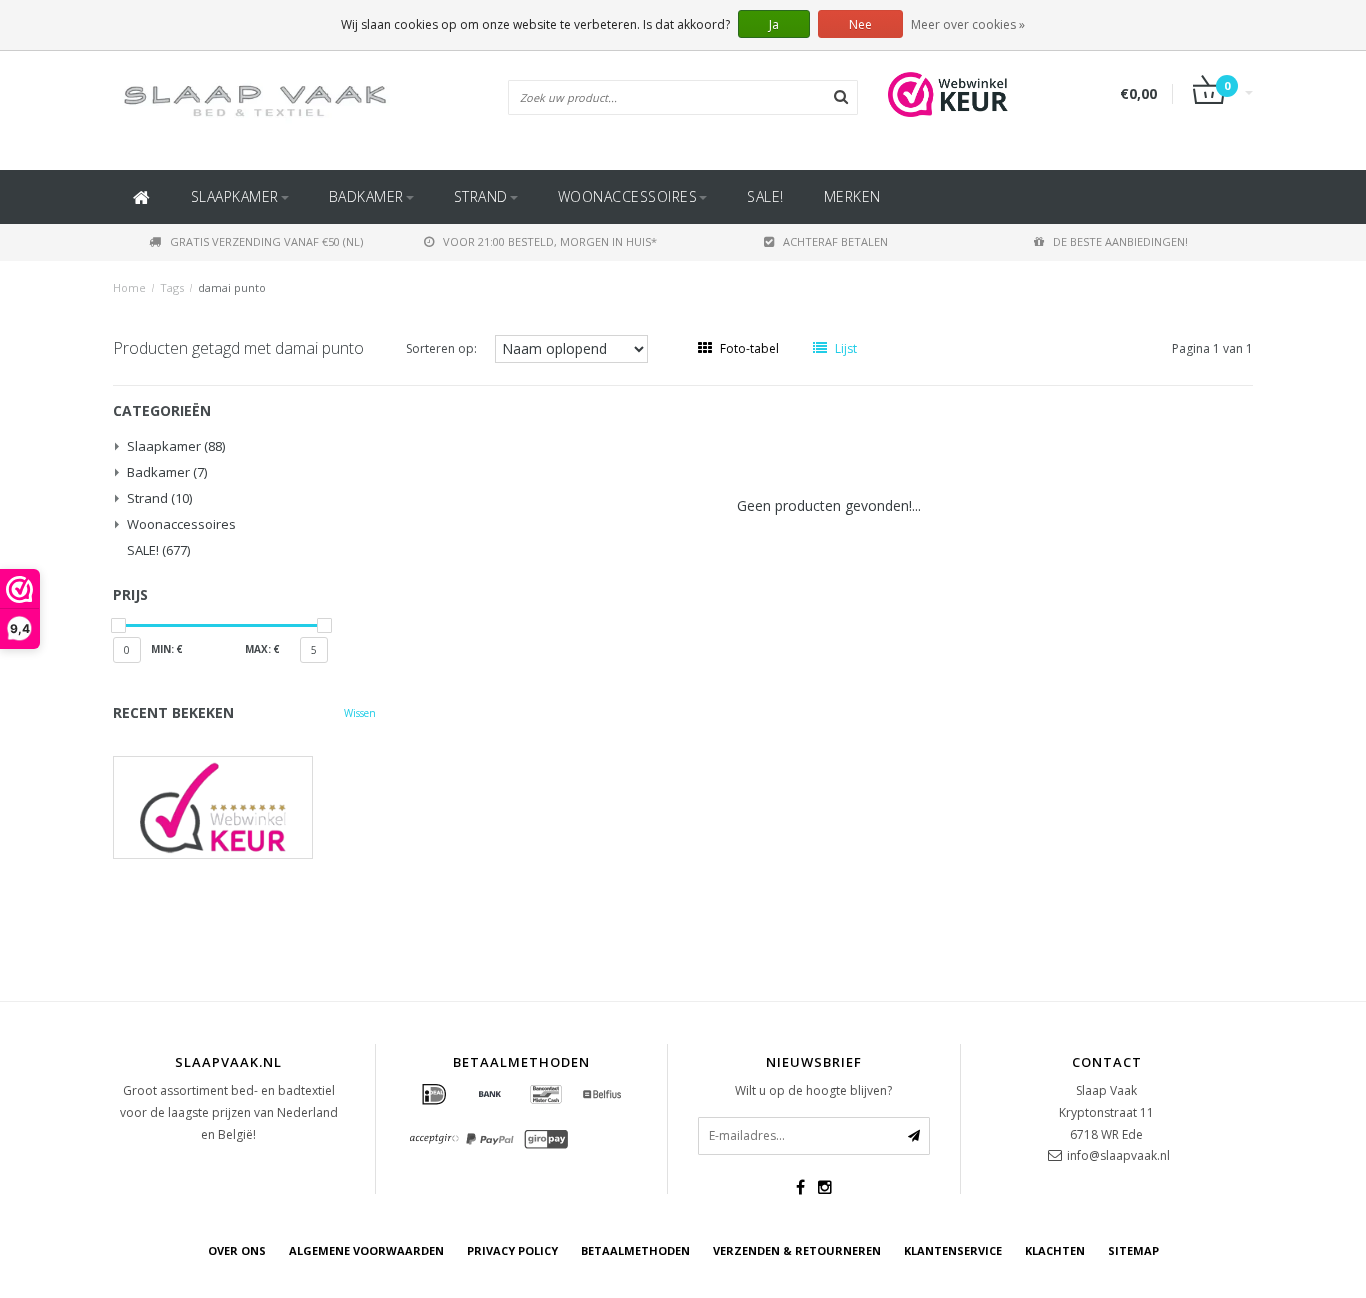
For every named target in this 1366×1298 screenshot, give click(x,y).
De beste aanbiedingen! (1120, 241)
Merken (852, 196)
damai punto (232, 287)
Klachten (1055, 1250)
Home (129, 287)
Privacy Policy (512, 1250)
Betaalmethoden (635, 1250)
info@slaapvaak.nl (1118, 1155)
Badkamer (366, 196)
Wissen (360, 713)
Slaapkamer (235, 196)
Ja (774, 24)
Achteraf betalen (835, 241)
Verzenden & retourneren (797, 1250)
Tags (172, 287)
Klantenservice (953, 1250)
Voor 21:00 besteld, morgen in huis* (550, 241)
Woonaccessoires (628, 196)
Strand (481, 196)
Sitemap (1133, 1250)
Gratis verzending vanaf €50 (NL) (266, 241)
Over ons (237, 1250)
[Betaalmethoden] (434, 1095)
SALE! (765, 196)
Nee (860, 24)
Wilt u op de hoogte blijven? (813, 1090)
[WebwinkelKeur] (244, 807)
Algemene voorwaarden (366, 1250)
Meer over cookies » (968, 24)
